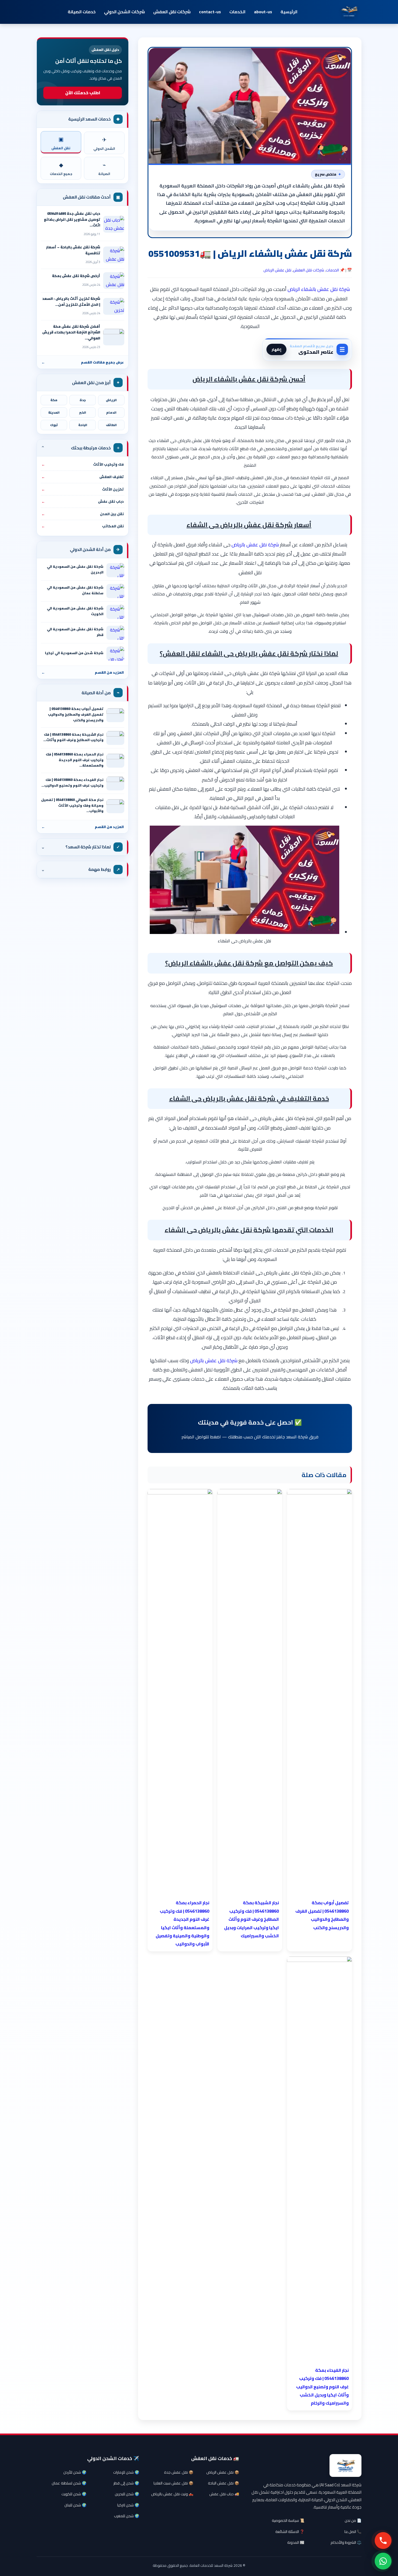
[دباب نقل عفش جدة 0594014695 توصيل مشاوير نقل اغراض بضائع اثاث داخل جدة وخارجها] (114, 224)
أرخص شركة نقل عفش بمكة (76, 276)
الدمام (111, 413)
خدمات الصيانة (82, 12)
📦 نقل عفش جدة (179, 2472)
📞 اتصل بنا (353, 2532)
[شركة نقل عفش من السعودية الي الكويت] (115, 612)
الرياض (111, 400)
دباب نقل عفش (83, 501)
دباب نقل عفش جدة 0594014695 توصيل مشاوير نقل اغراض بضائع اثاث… (72, 219)
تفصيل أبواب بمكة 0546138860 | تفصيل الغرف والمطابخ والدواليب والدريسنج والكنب (76, 714)
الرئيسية (289, 12)
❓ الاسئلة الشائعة (290, 2532)
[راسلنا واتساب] (383, 2561)
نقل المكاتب (83, 526)
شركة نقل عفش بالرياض (255, 545)
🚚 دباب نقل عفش (224, 2494)
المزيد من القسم (83, 672)
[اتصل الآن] (383, 2541)
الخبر (83, 413)
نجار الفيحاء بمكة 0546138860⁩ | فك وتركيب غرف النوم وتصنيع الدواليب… (72, 783)
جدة (83, 400)
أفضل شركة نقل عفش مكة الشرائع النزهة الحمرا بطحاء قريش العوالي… (71, 332)
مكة (54, 400)
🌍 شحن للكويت (74, 2494)
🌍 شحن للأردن (75, 2472)
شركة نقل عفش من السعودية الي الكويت (75, 611)
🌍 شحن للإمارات (126, 2472)
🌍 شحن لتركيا (128, 2505)
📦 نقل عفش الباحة (224, 2483)
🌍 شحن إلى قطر (126, 2483)
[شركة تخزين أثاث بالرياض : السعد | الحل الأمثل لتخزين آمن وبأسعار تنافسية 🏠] (114, 306)
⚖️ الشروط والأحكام (346, 2542)
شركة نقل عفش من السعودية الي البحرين (75, 569)
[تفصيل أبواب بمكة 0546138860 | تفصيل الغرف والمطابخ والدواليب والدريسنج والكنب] (115, 715)
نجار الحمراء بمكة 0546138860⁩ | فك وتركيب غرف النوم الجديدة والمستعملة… (75, 760)
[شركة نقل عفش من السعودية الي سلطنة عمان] (115, 591)
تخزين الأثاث (83, 489)
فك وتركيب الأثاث (83, 464)
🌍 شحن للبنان (75, 2505)
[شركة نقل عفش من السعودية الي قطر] (115, 633)
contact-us (210, 12)
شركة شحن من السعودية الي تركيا (74, 653)
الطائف (111, 425)
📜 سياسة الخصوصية (288, 2520)
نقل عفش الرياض (277, 270)
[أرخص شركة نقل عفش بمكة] (114, 281)
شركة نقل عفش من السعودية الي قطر (75, 632)
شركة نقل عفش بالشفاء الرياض (319, 289)
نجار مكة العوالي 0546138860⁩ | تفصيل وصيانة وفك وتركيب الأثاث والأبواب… (72, 805)
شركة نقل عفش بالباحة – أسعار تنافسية (73, 250)
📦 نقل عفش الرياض (223, 2472)
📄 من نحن (353, 2520)
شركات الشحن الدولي (124, 12)
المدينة (54, 413)
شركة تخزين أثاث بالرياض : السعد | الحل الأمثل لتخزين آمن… (71, 301)
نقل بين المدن (83, 514)
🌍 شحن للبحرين (127, 2494)
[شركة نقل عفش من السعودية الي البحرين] (115, 570)
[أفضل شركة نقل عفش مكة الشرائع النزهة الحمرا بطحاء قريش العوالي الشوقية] (114, 337)
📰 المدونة (296, 2542)
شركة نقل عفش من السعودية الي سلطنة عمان (75, 590)
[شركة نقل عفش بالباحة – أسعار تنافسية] (114, 255)
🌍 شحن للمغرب (127, 2516)
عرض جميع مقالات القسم (83, 362)
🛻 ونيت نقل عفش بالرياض (172, 2494)
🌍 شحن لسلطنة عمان (69, 2483)
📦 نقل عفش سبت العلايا (173, 2483)
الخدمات (237, 12)
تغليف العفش (83, 477)
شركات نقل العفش (172, 12)
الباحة (83, 425)
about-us (263, 12)
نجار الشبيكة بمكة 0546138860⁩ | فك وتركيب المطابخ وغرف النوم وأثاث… (73, 737)
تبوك (54, 425)
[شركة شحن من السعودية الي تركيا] (115, 654)
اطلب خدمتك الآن (83, 93)
